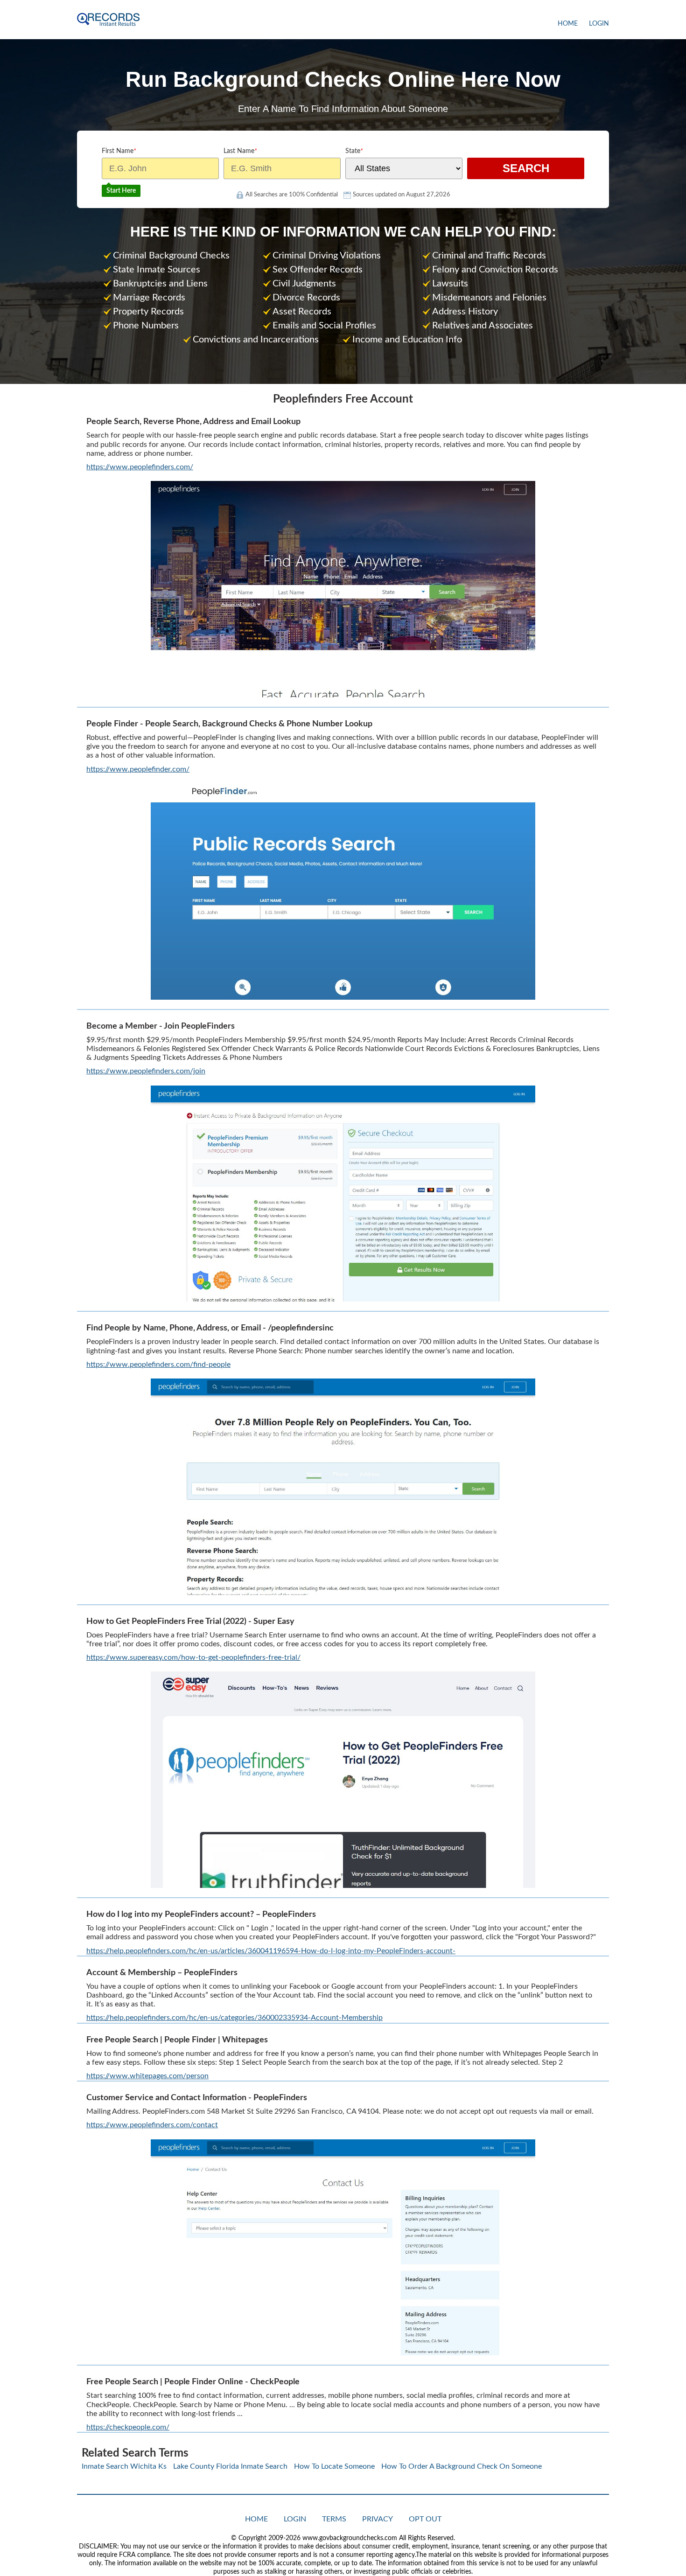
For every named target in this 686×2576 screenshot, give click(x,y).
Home (568, 24)
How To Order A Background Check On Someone (462, 2466)
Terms (334, 2519)
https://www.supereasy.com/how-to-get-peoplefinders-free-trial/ (193, 1657)
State (354, 151)
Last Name (240, 151)
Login (599, 24)
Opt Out (425, 2519)
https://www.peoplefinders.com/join (146, 1071)
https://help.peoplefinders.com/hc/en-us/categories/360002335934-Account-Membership (234, 2018)
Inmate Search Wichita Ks (124, 2466)
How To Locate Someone (334, 2466)
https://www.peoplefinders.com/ (140, 467)
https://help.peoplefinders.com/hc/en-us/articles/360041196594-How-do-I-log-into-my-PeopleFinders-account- (271, 1951)
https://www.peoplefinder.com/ (138, 769)
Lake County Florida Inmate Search (230, 2466)
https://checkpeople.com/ (128, 2427)
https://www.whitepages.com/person (147, 2076)
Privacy (378, 2519)
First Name (119, 151)
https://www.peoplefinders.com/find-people (158, 1365)
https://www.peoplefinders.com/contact (152, 2125)
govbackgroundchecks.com (108, 20)
